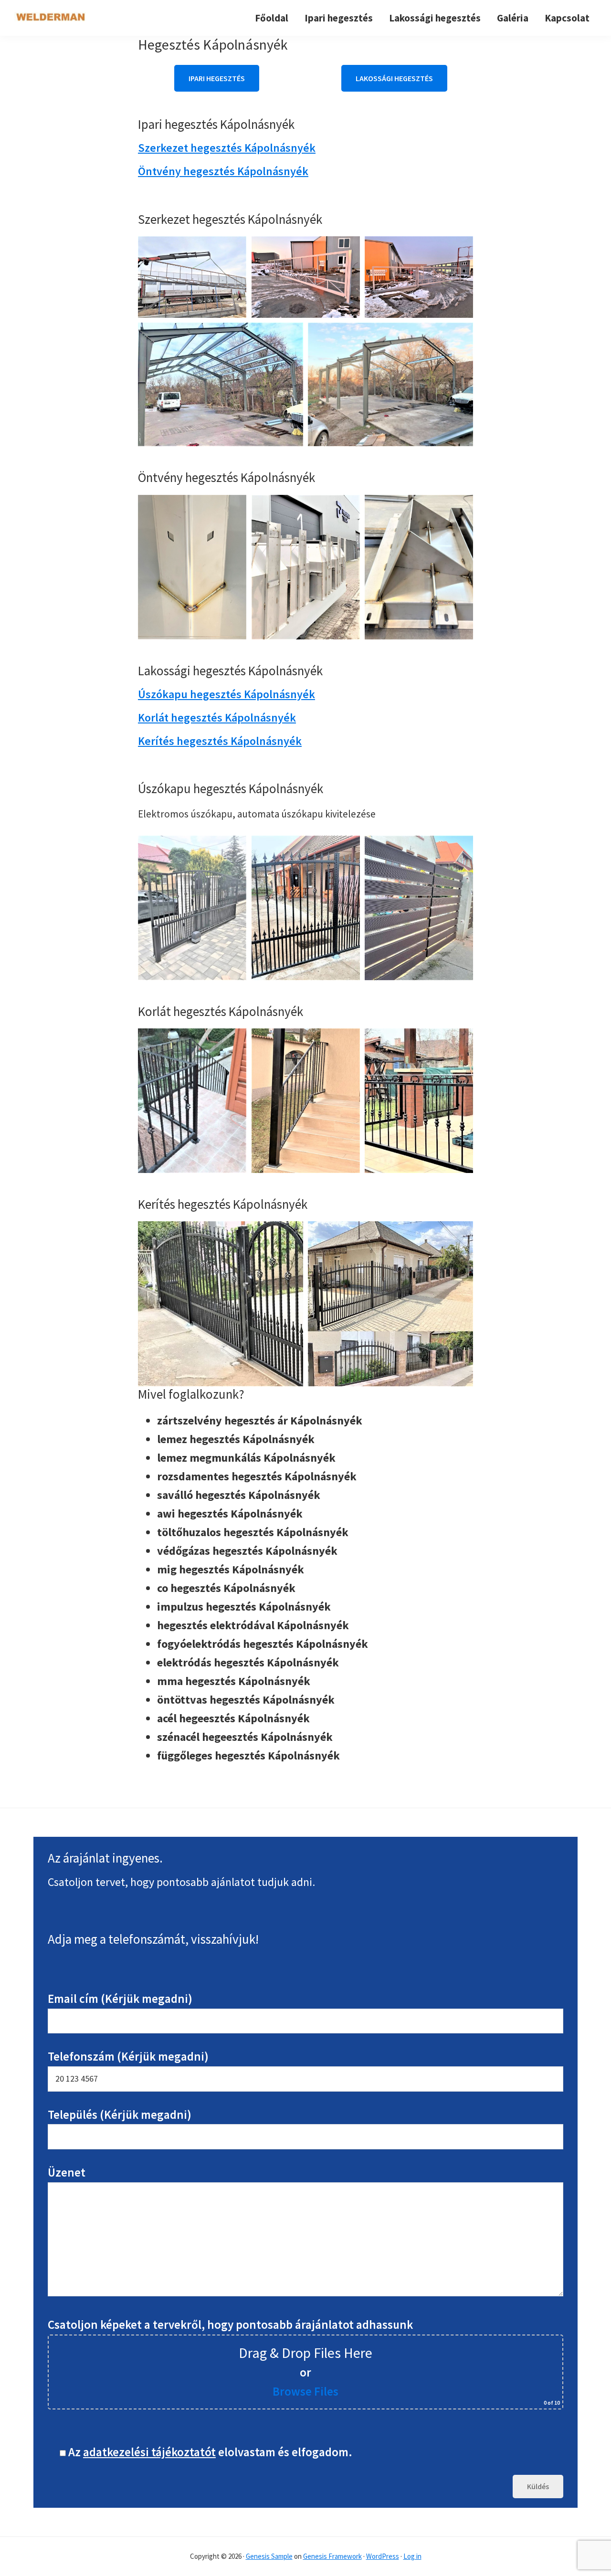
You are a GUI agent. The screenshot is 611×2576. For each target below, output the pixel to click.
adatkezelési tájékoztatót (149, 2452)
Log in (412, 2556)
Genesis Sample (269, 2556)
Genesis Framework (332, 2556)
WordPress (383, 2556)
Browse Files (305, 2391)
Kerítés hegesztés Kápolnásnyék (220, 741)
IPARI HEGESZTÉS (217, 78)
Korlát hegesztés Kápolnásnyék (217, 717)
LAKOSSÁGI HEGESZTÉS (394, 78)
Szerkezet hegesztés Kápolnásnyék (227, 148)
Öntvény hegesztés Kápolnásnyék (223, 171)
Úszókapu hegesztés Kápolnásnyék (226, 694)
